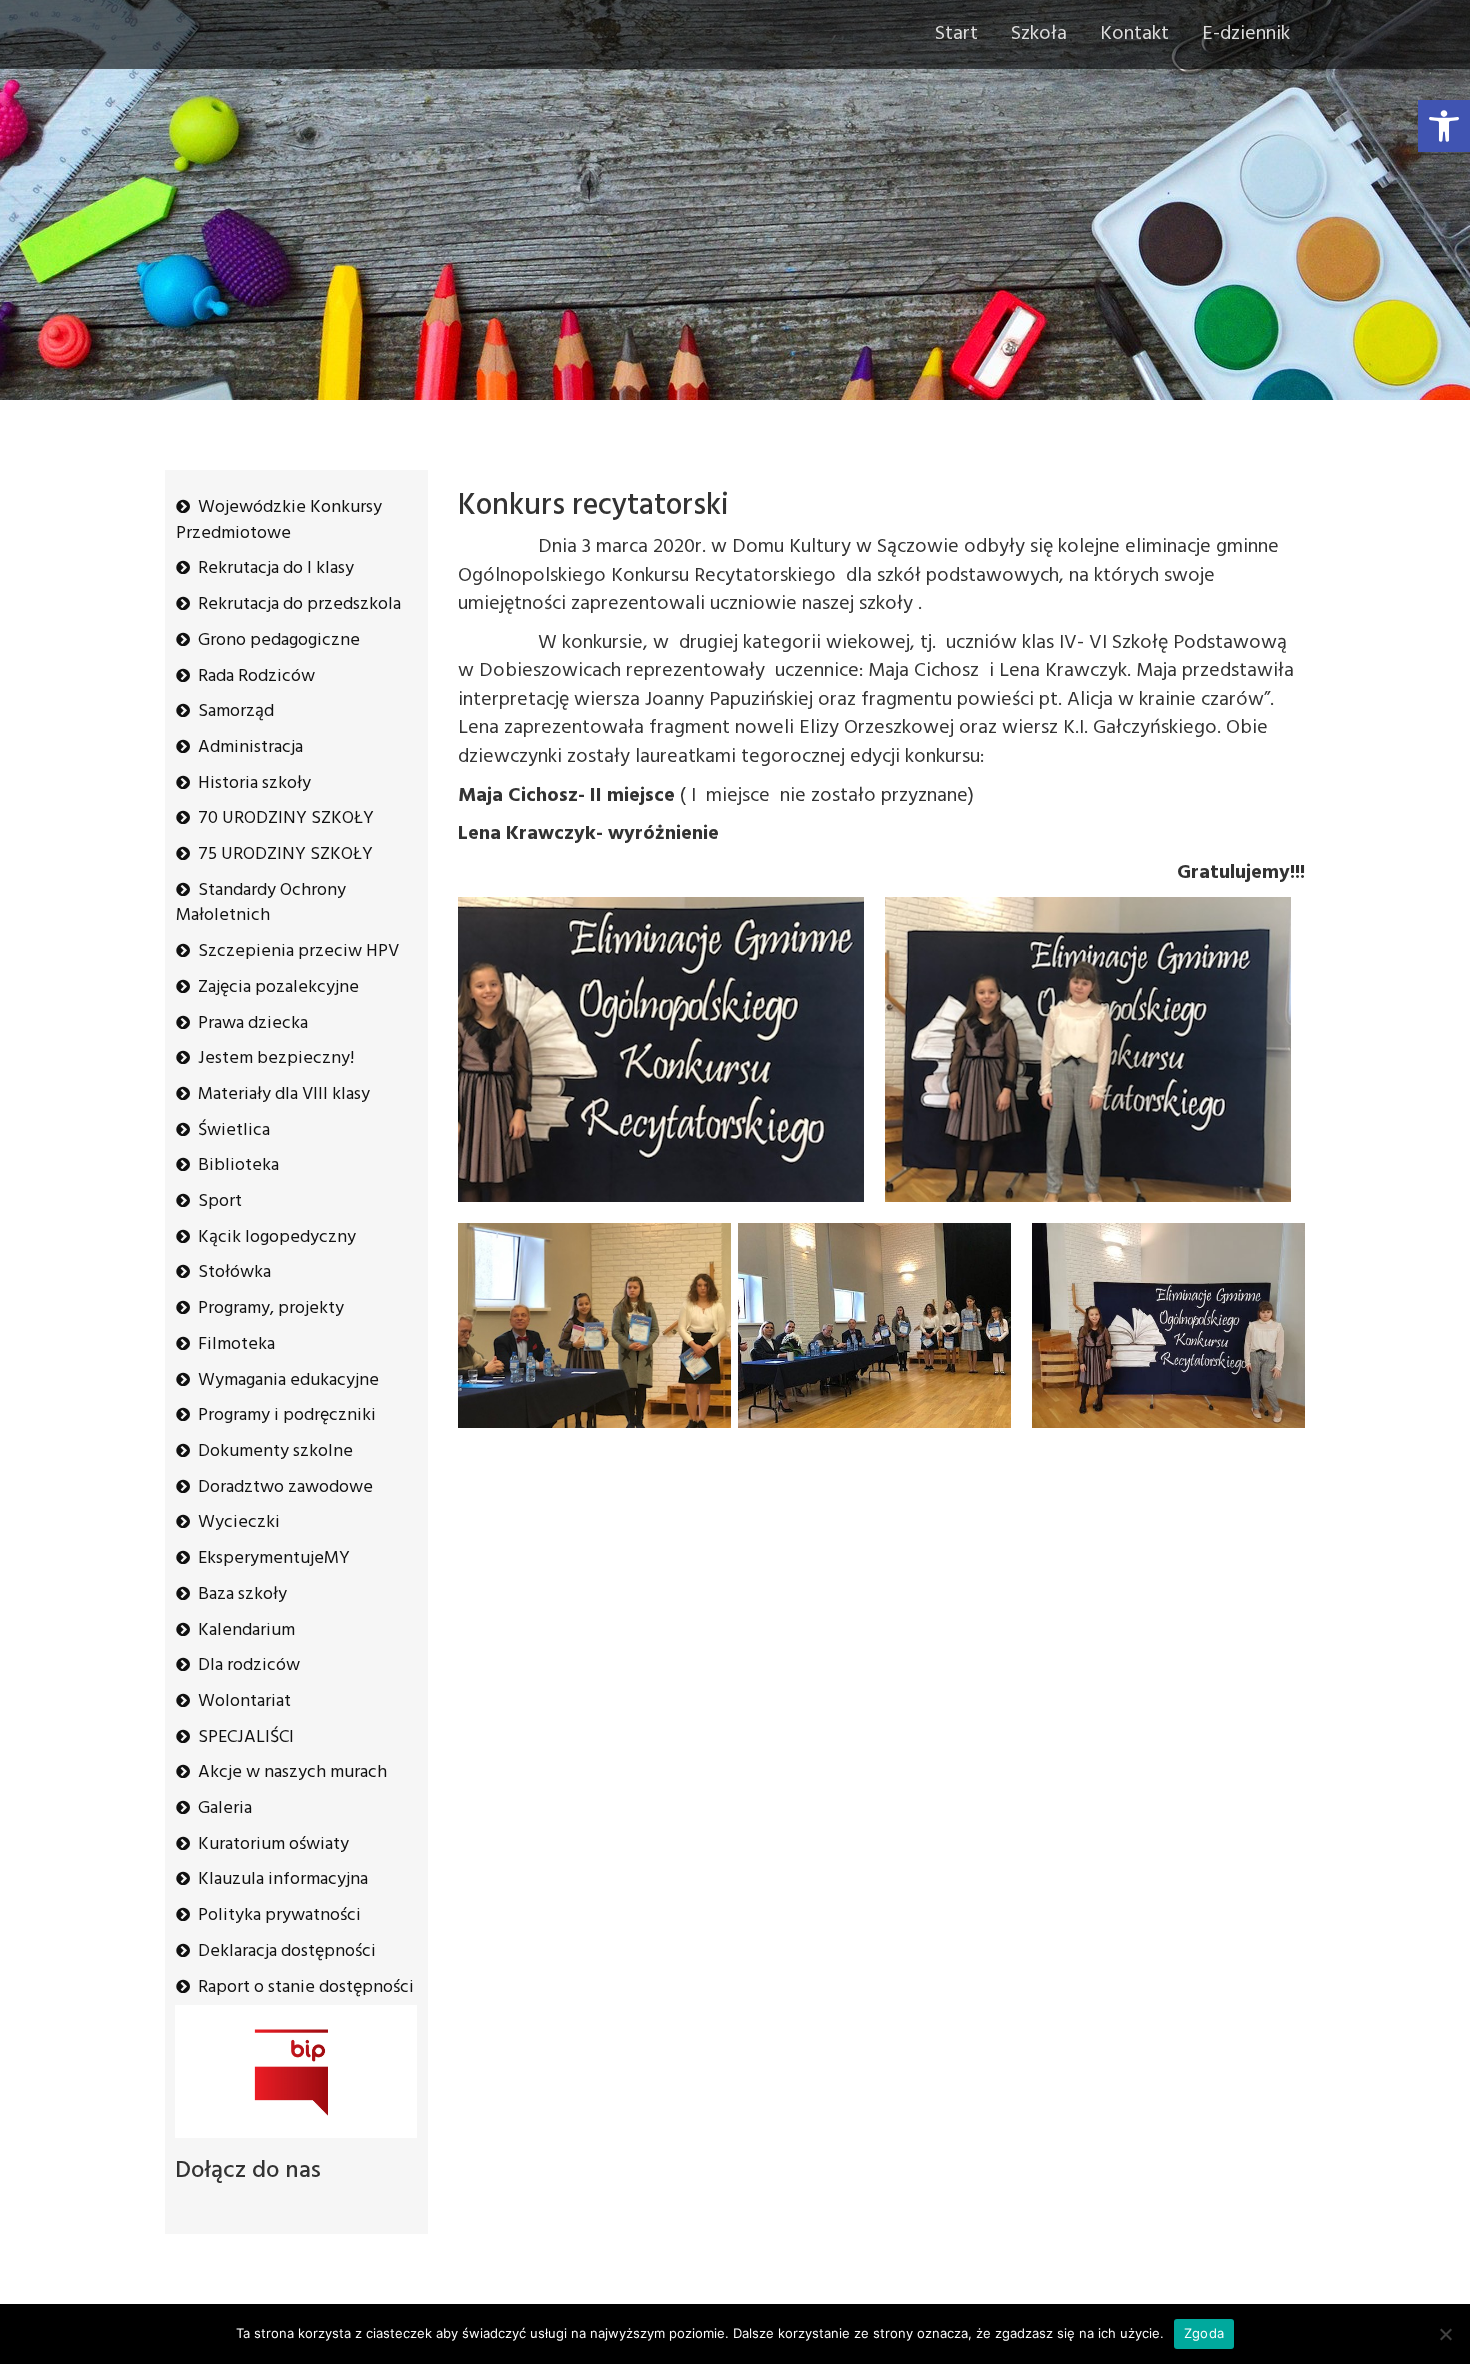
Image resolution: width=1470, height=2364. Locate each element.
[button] (1444, 126)
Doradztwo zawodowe (285, 1487)
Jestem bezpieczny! (276, 1058)
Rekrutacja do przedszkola (299, 604)
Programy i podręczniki (287, 1415)
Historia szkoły (254, 783)
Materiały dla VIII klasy (284, 1094)
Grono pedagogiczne (279, 640)
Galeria (225, 1808)
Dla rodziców (249, 1665)
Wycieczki (239, 1522)
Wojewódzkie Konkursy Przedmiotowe (279, 520)
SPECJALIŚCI (246, 1737)
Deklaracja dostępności (287, 1951)
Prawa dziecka (253, 1023)
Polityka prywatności (279, 1915)
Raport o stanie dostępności (306, 1987)
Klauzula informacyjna (283, 1879)
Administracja (250, 747)
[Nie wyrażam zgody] (1445, 2334)
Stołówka (234, 1272)
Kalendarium (246, 1630)
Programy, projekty (271, 1308)
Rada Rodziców (256, 676)
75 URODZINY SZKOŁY (285, 854)
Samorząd (236, 711)
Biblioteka (238, 1165)
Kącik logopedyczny (277, 1237)
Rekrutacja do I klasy (276, 568)
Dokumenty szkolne (275, 1451)
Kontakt (1134, 34)
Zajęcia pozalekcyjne (278, 987)
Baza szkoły (242, 1594)
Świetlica (234, 1130)
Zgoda (1204, 2333)
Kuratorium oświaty (273, 1844)
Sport (220, 1201)
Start (956, 34)
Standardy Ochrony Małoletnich (261, 903)
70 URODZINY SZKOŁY (286, 818)
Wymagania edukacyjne (288, 1380)
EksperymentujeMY (274, 1558)
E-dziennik (1246, 34)
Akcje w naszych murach (292, 1772)
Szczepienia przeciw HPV (298, 951)
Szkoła (1039, 34)
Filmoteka (236, 1344)
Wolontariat (244, 1701)
